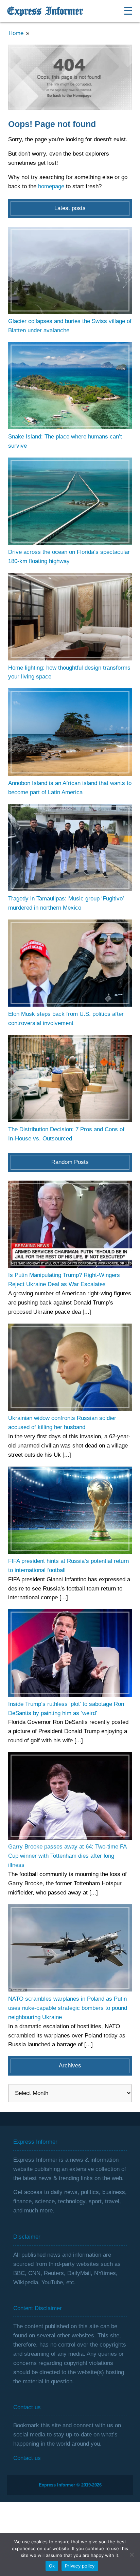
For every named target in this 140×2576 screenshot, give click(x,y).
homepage (51, 186)
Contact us (27, 2458)
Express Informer (45, 11)
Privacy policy (80, 2566)
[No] (132, 2555)
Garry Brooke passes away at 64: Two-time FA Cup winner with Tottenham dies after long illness (67, 1856)
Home (16, 33)
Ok (52, 2566)
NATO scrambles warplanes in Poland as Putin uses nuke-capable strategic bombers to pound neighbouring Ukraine (68, 2008)
